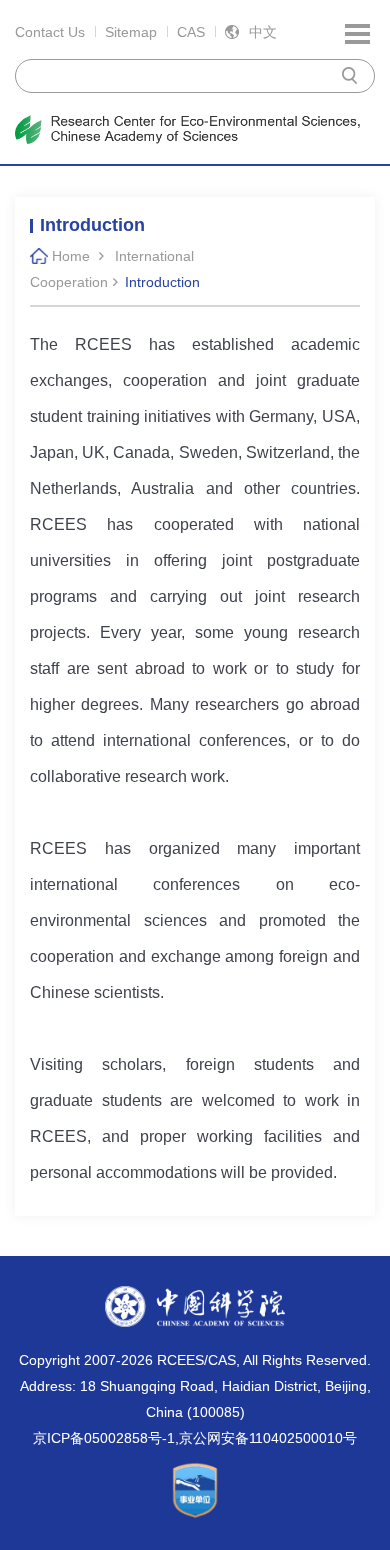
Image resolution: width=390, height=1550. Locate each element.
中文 (263, 32)
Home (71, 256)
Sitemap (131, 32)
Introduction (162, 282)
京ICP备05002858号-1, (106, 1438)
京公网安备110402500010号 (268, 1438)
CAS (191, 32)
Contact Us (50, 32)
